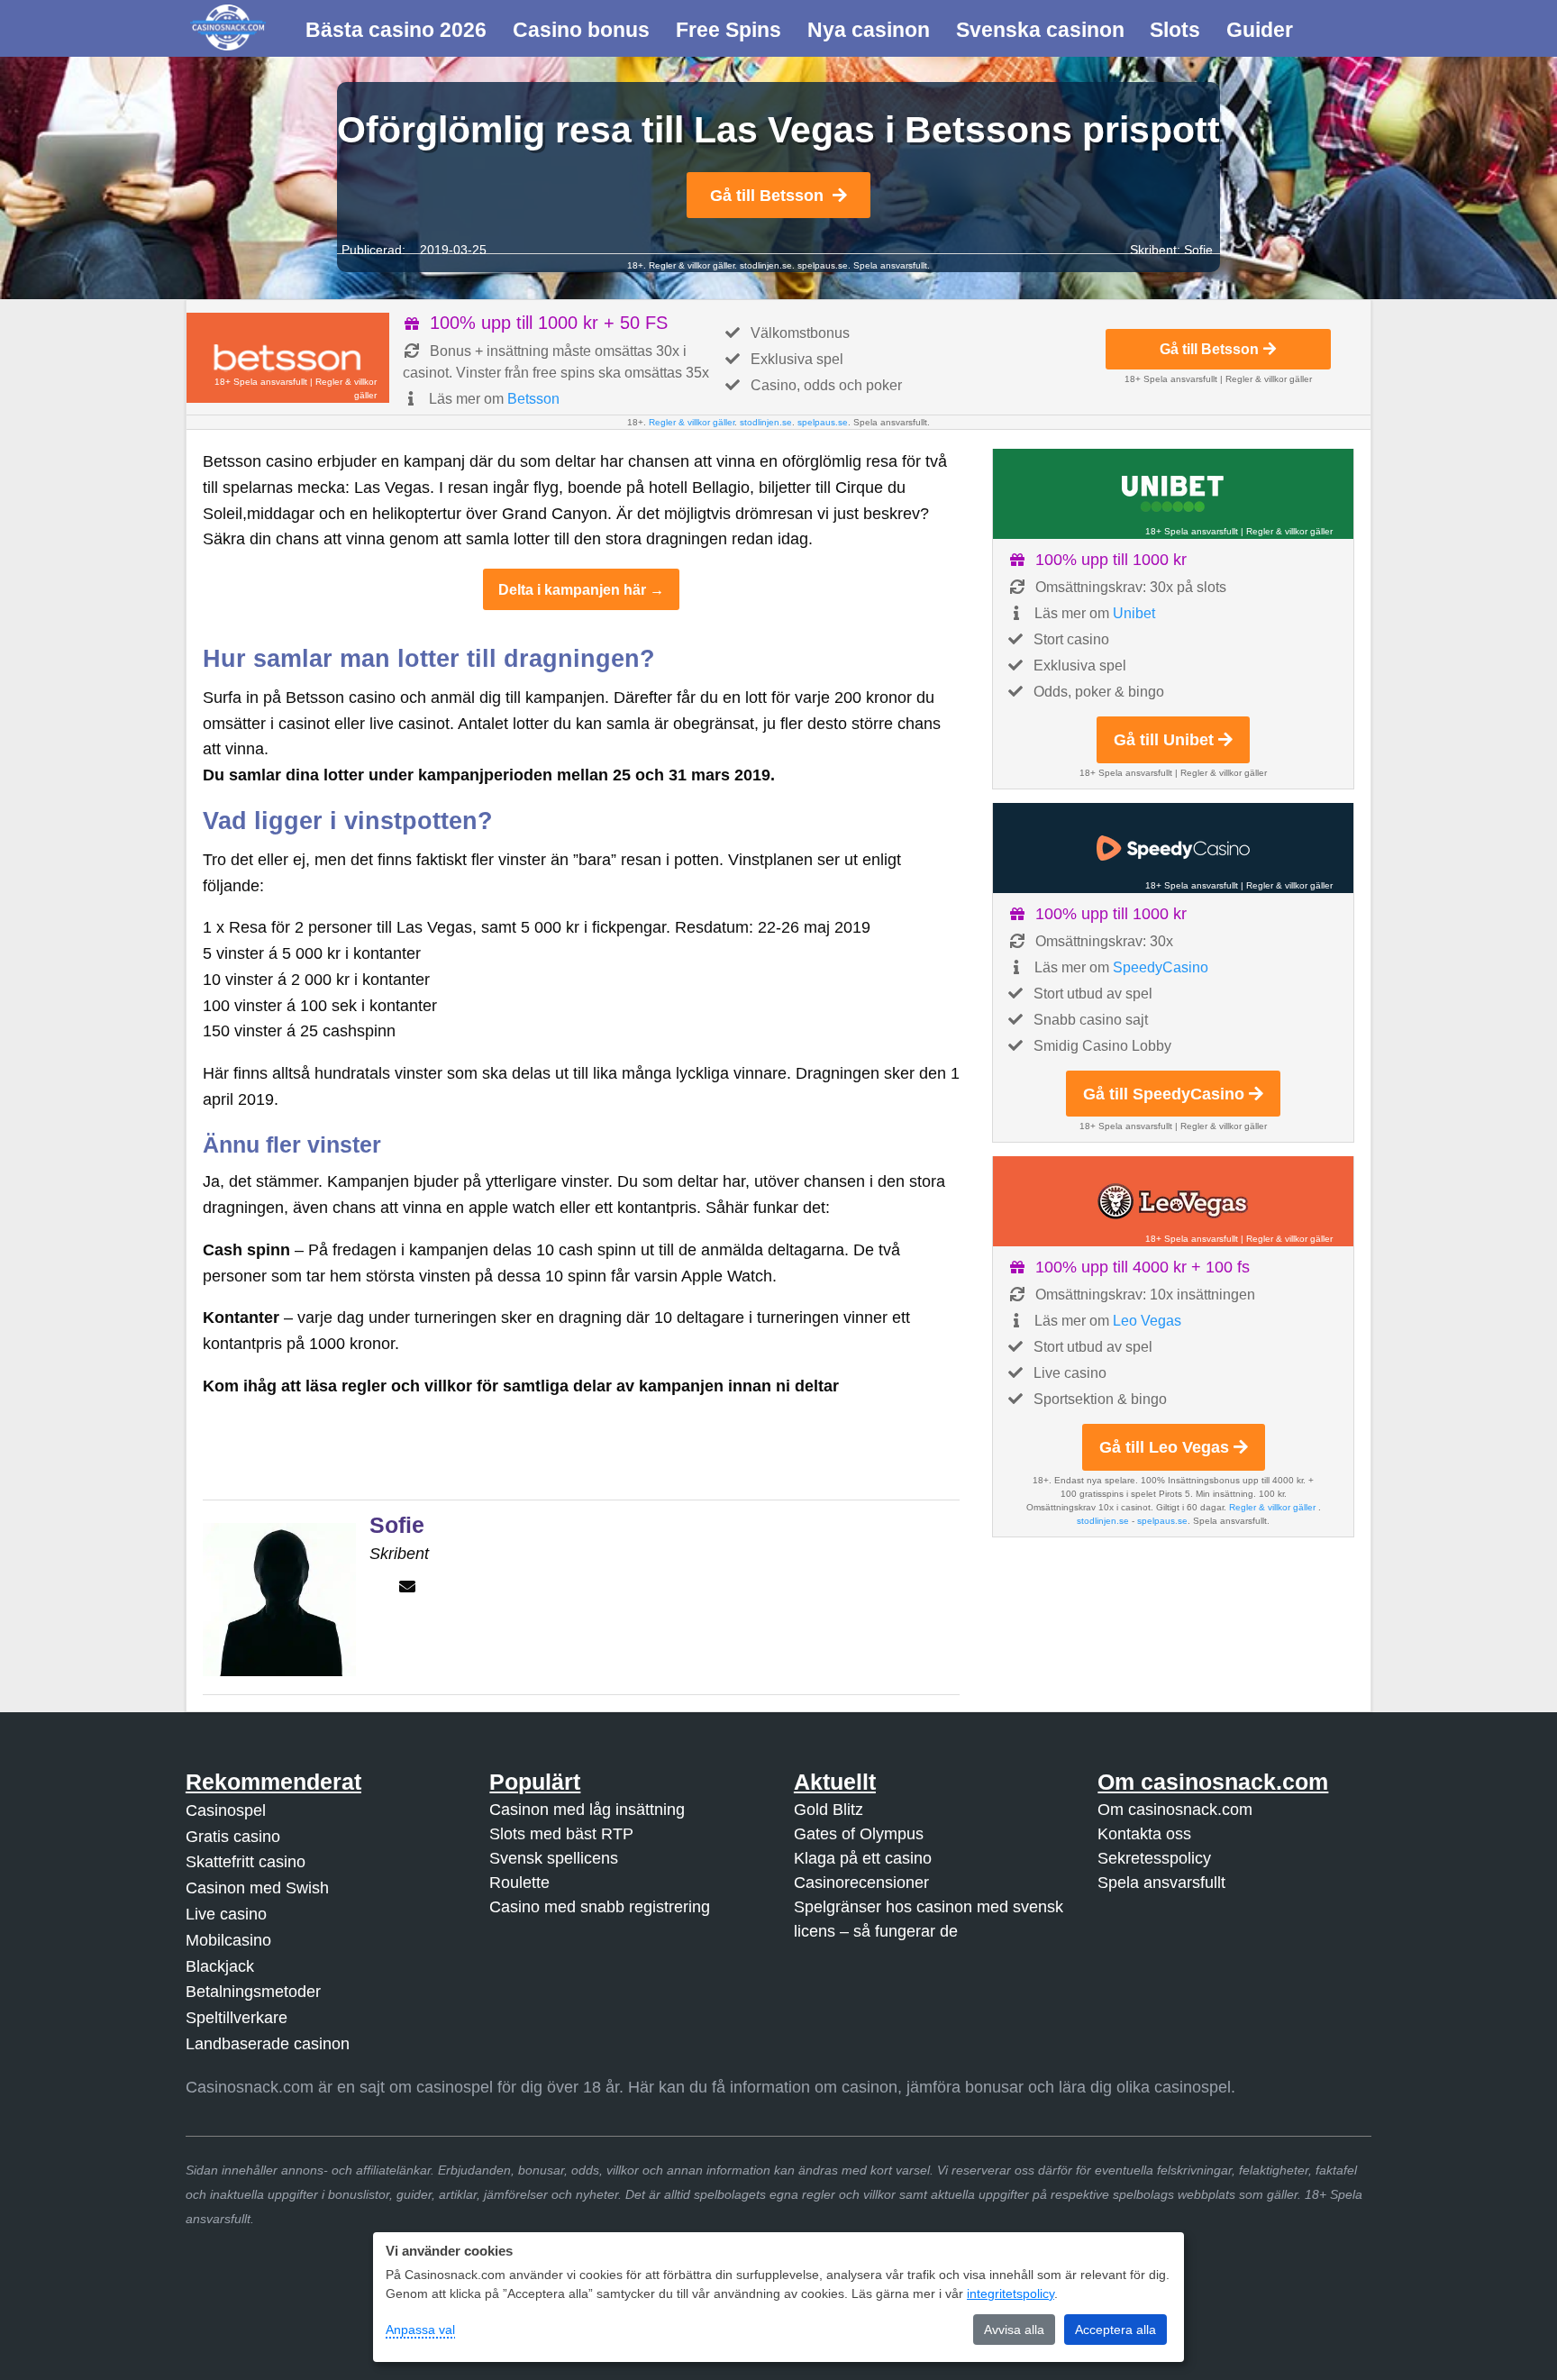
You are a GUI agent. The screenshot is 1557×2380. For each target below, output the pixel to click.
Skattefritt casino (246, 1862)
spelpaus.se (823, 265)
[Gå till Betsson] (288, 358)
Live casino (226, 1914)
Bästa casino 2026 (396, 30)
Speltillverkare (237, 2018)
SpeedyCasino (1161, 967)
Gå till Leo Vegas (1164, 1447)
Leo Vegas (1147, 1321)
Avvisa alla (1014, 2330)
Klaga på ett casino (863, 1858)
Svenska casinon (1040, 30)
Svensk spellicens (554, 1858)
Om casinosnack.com (1175, 1810)
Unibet (1134, 613)
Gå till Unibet (1164, 740)
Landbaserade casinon (268, 2044)
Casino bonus (581, 30)
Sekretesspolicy (1154, 1858)
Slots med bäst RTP (561, 1834)
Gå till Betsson (767, 196)
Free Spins (728, 30)
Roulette (519, 1883)
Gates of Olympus (859, 1834)
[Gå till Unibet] (1173, 494)
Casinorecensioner (861, 1883)
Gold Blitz (829, 1810)
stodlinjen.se (766, 265)
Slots (1175, 30)
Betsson (533, 399)
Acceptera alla (1115, 2330)
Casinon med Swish (257, 1888)
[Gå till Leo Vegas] (1173, 1201)
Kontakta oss (1144, 1834)
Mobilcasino (228, 1940)
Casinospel (226, 1810)
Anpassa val (420, 2330)
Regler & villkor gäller (690, 265)
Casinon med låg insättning (587, 1810)
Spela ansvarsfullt (1161, 1883)
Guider (1260, 30)
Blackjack (220, 1966)
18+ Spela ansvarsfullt (261, 382)
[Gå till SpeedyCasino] (1173, 848)
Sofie (1198, 250)
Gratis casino (233, 1837)
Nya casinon (869, 30)
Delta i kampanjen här (572, 589)
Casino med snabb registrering (600, 1907)
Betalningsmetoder (253, 1992)
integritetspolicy (1011, 2293)
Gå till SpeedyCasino (1164, 1094)
